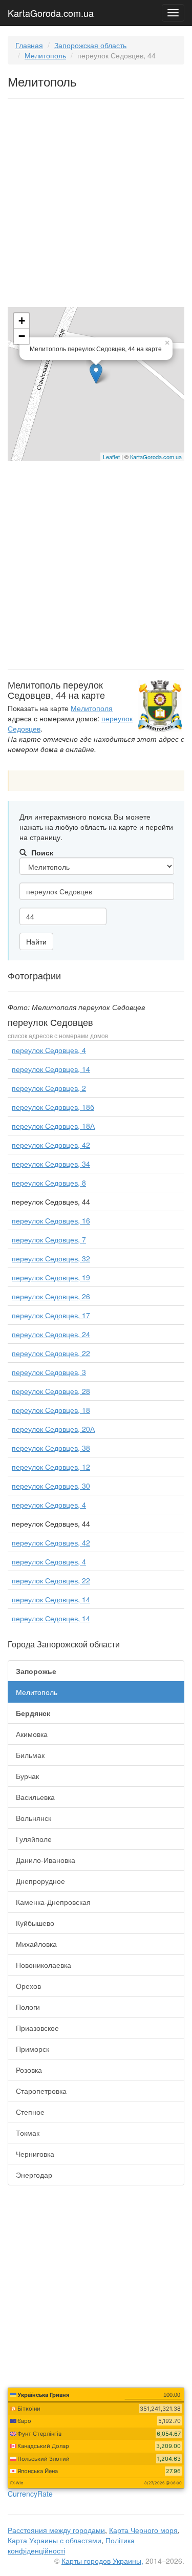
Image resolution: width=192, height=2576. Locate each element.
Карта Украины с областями (55, 2540)
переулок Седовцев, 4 (49, 1050)
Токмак (28, 2133)
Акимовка (32, 1734)
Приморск (33, 2049)
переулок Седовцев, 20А (53, 1429)
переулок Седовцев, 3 (49, 1372)
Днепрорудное (40, 1881)
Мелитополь (45, 55)
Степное (30, 2112)
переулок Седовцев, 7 (49, 1239)
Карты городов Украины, (102, 2561)
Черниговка (35, 2154)
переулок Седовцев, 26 (51, 1296)
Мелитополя (92, 708)
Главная (29, 45)
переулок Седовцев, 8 (49, 1183)
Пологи (28, 2007)
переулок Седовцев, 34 (51, 1164)
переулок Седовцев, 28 (51, 1391)
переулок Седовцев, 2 (49, 1088)
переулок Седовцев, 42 (51, 1145)
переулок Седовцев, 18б (53, 1107)
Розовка (29, 2070)
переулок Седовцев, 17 (51, 1315)
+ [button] (22, 321)
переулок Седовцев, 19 (51, 1277)
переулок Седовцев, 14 (51, 1069)
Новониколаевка (44, 1965)
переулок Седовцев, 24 (51, 1334)
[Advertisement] (96, 205)
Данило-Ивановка (46, 1860)
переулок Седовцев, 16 (51, 1220)
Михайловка (36, 1944)
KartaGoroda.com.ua (51, 11)
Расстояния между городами (56, 2530)
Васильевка (35, 1797)
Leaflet (111, 457)
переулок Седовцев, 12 (51, 1467)
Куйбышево (35, 1923)
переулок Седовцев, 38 (51, 1448)
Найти (36, 941)
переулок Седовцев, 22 (51, 1353)
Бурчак (27, 1776)
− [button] (22, 336)
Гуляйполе (34, 1839)
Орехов (28, 1986)
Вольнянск (34, 1818)
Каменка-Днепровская (53, 1902)
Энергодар (34, 2175)
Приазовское (37, 2028)
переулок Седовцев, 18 (51, 1410)
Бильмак (30, 1755)
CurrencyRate (30, 2494)
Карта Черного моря (143, 2530)
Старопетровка (41, 2091)
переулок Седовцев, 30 (51, 1486)
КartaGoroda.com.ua (156, 457)
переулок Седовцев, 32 (51, 1258)
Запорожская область (90, 45)
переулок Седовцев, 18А (53, 1126)
